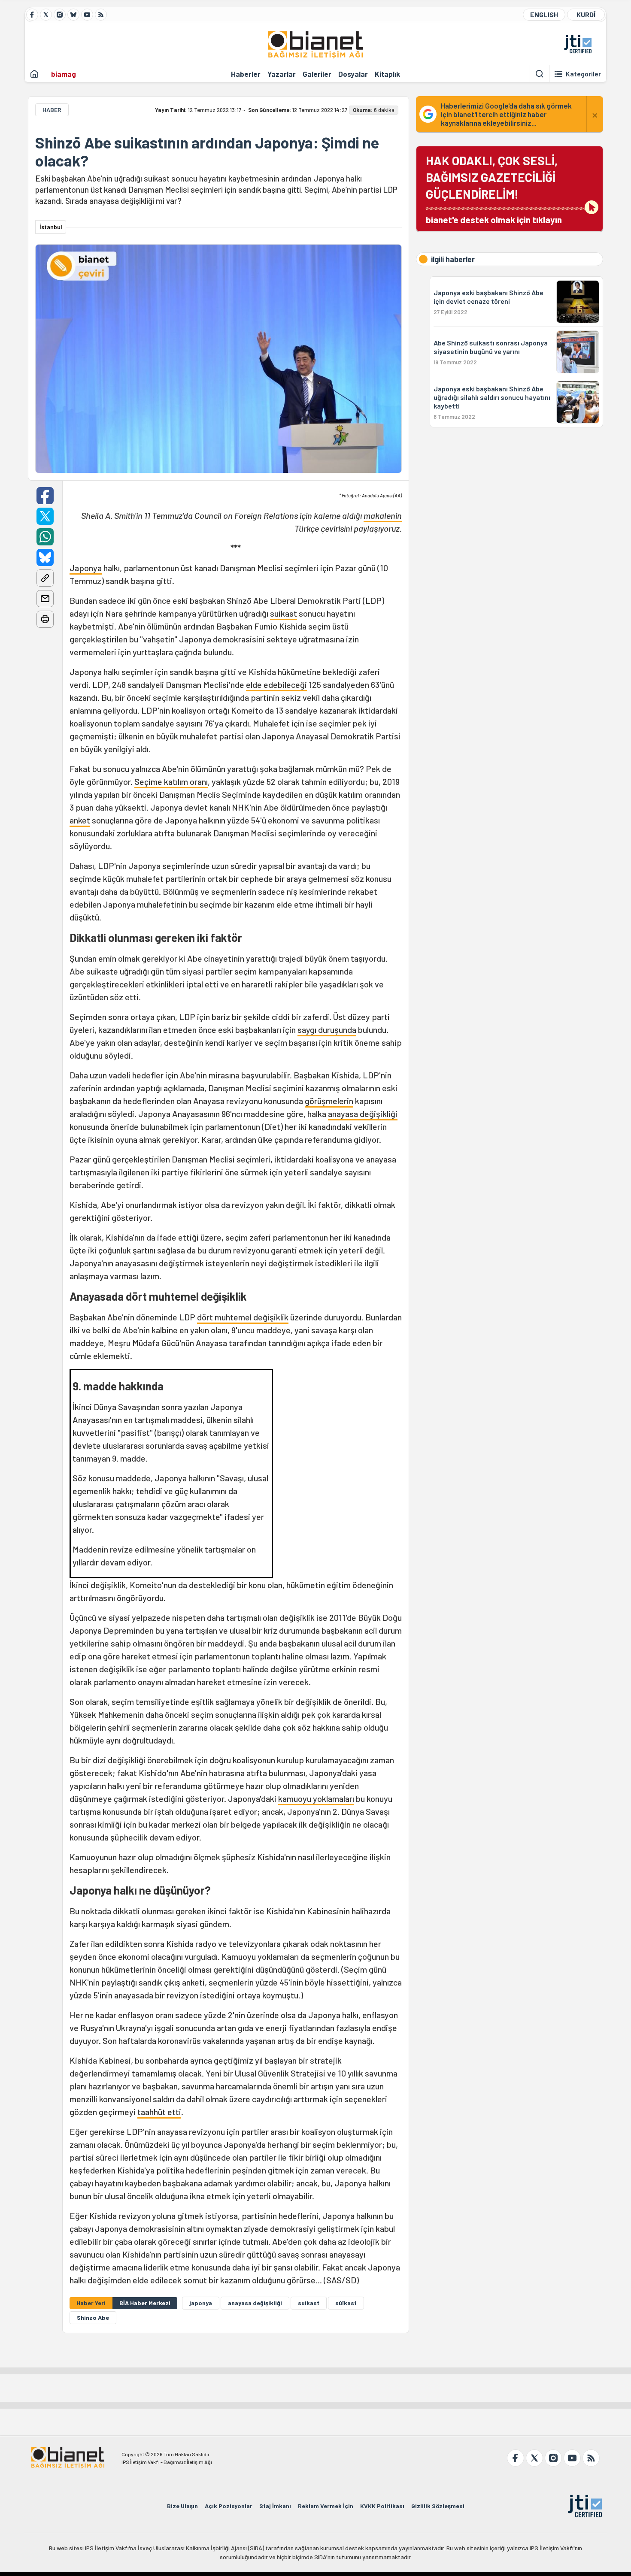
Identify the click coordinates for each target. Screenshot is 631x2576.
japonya (201, 2303)
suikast (284, 613)
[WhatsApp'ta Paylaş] (45, 537)
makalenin (383, 515)
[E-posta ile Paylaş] (45, 599)
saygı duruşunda (327, 1029)
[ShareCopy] (45, 578)
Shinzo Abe (93, 2317)
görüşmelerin (329, 1101)
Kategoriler (583, 74)
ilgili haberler (453, 259)
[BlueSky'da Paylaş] (45, 557)
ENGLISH (544, 14)
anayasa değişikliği (363, 1114)
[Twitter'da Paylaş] (45, 516)
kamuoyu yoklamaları (316, 1798)
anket (80, 820)
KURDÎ (586, 14)
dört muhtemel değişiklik (243, 1317)
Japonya (86, 568)
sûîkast (346, 2303)
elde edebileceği (276, 684)
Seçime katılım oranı (171, 781)
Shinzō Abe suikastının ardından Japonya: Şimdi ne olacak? (207, 151)
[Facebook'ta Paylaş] (45, 496)
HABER (52, 110)
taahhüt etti (159, 2112)
